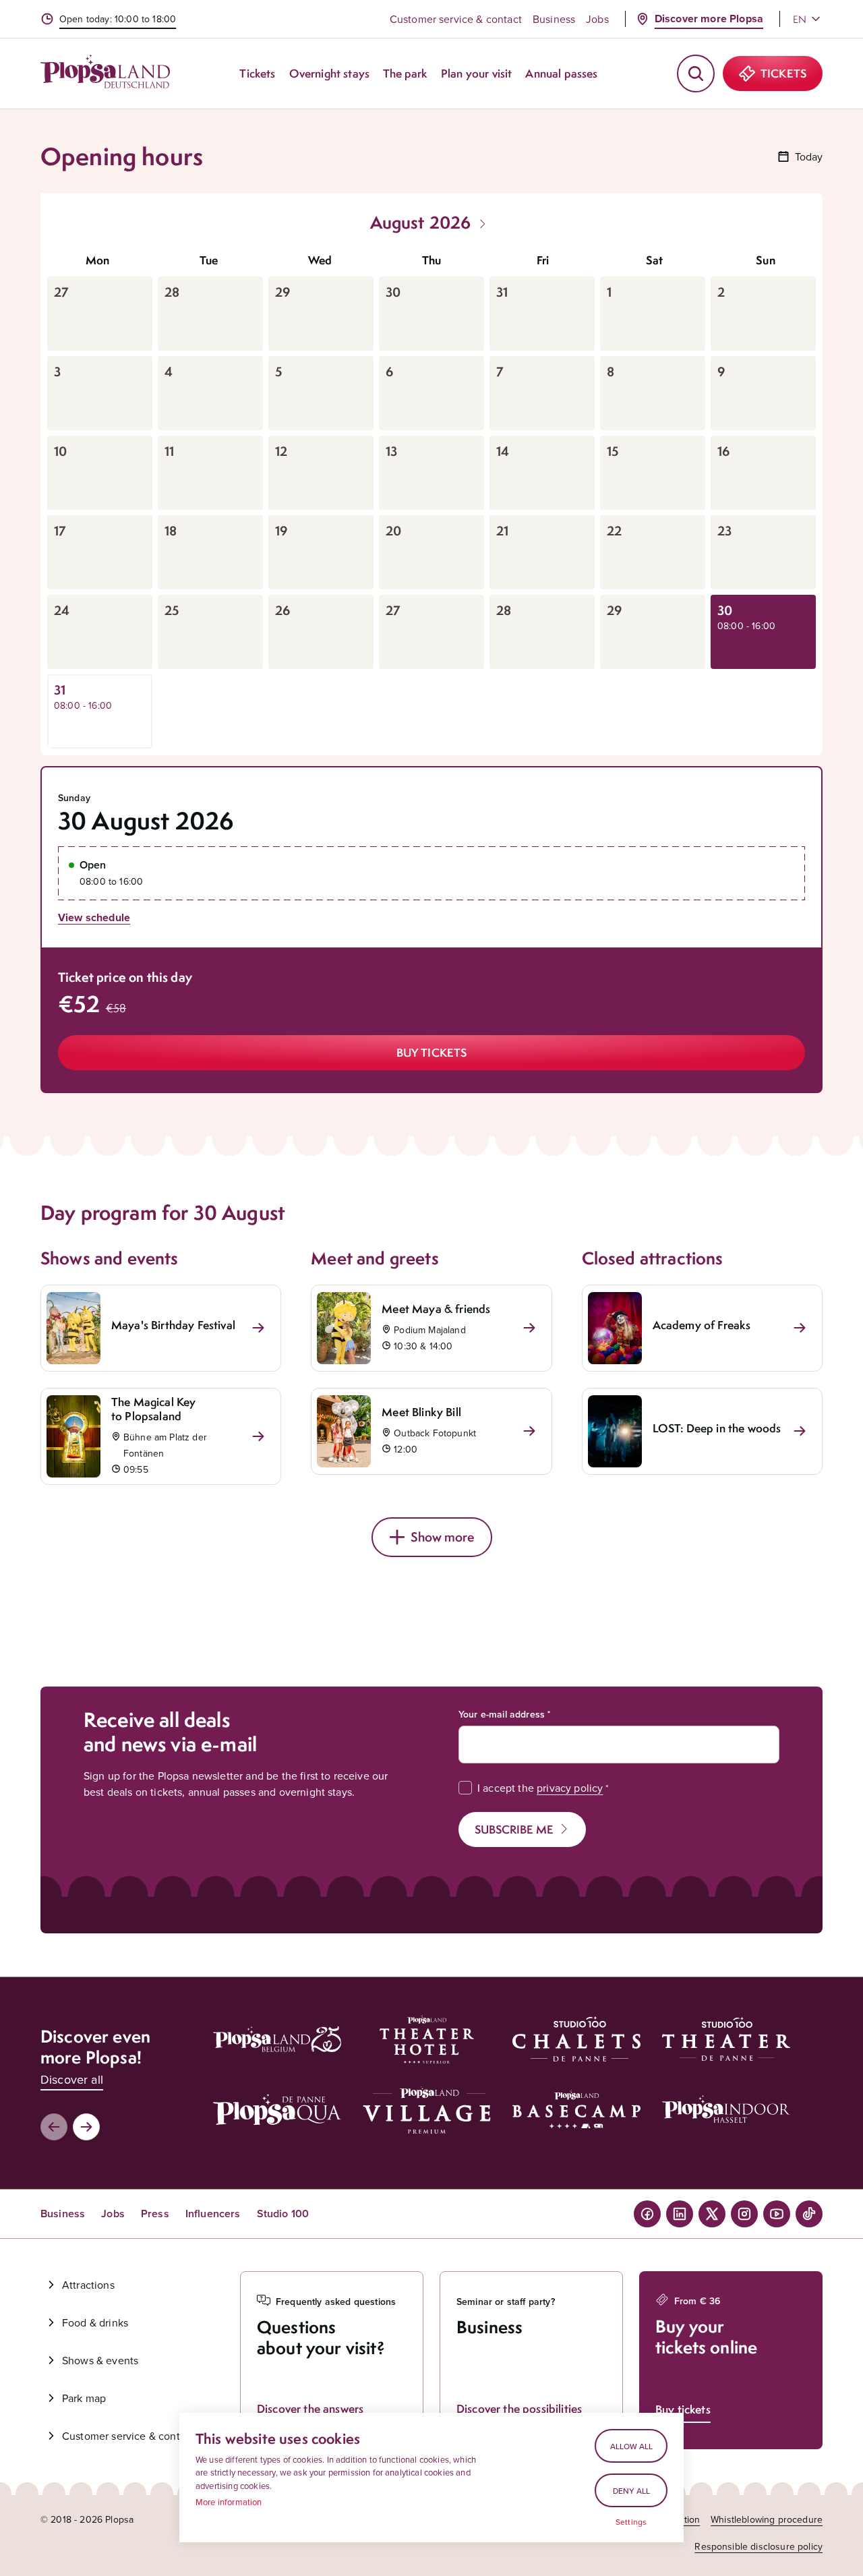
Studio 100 (283, 2214)
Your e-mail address (502, 1714)
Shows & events (100, 2360)
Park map (84, 2398)
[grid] (431, 496)
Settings (631, 2522)
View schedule (94, 917)
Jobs (597, 19)
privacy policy (570, 1788)
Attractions (88, 2285)
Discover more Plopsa (709, 19)
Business (554, 19)
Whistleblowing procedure (767, 2519)
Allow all (631, 2446)
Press (155, 2214)
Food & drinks (95, 2322)
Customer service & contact (456, 19)
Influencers (213, 2214)
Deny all (631, 2491)
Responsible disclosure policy (758, 2546)
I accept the (540, 1788)
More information (229, 2502)
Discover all (72, 2079)
